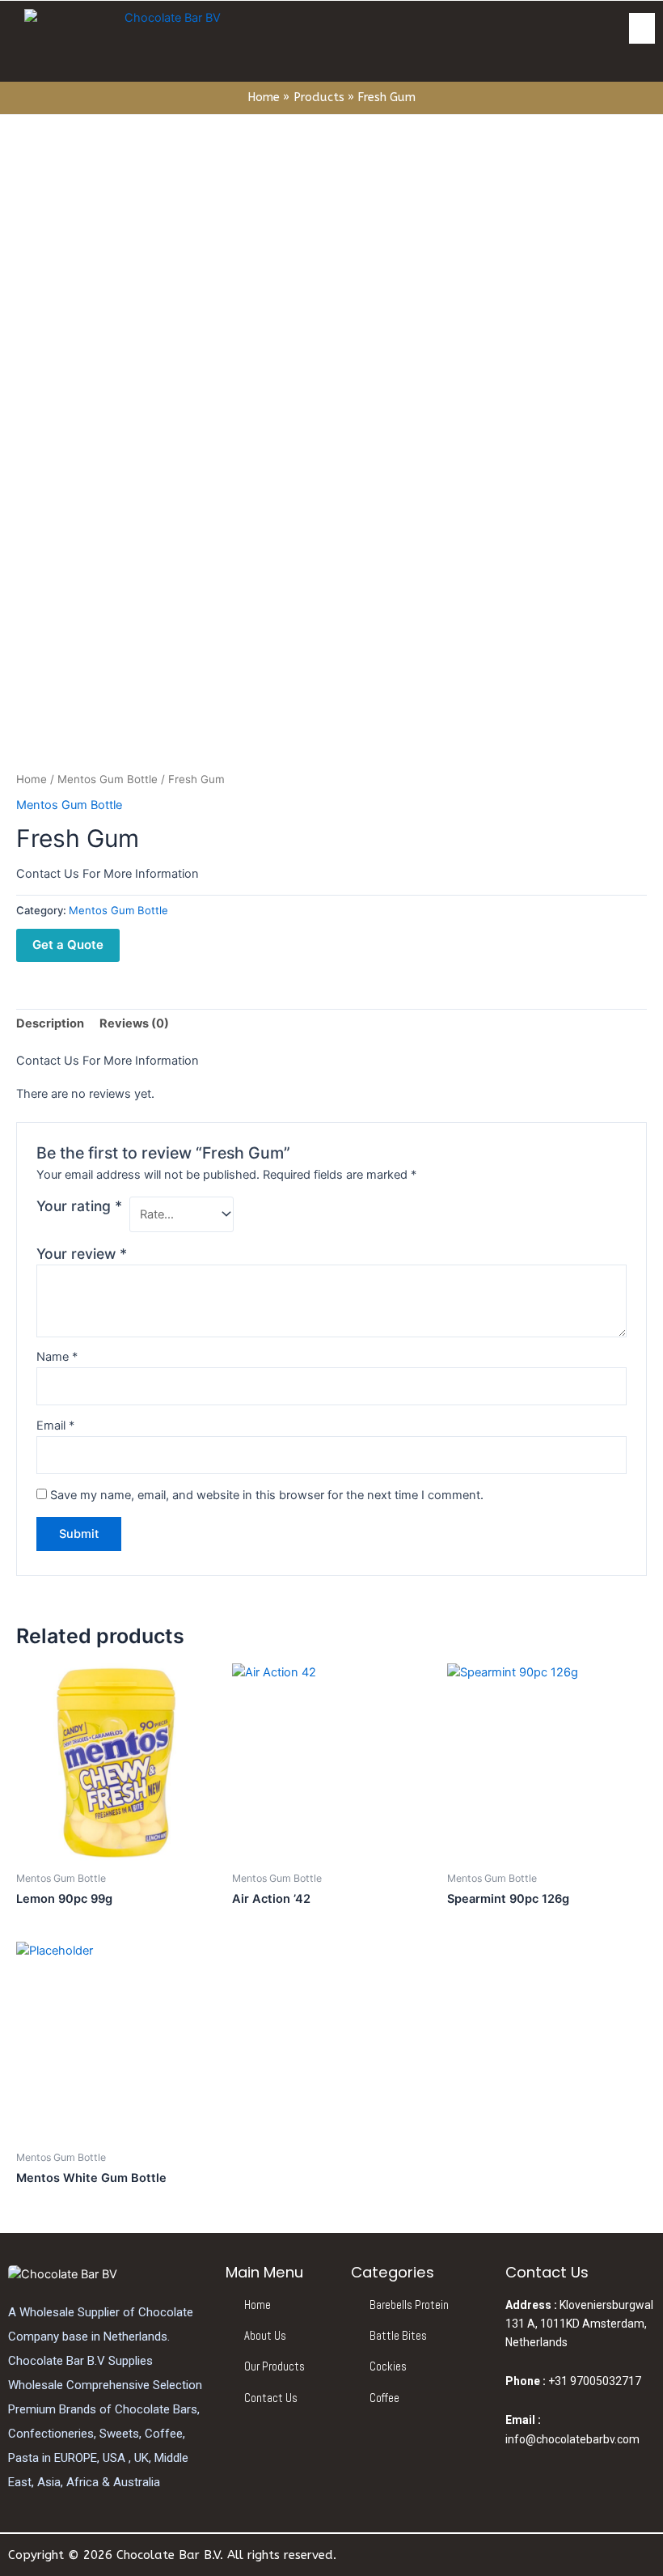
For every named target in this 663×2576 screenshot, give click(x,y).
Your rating (79, 1206)
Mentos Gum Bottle (108, 779)
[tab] (50, 1024)
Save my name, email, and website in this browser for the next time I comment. (267, 1495)
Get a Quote (68, 945)
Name (57, 1357)
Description (50, 1023)
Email (55, 1426)
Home (32, 779)
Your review (82, 1254)
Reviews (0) (134, 1023)
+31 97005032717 (573, 2381)
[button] (642, 28)
